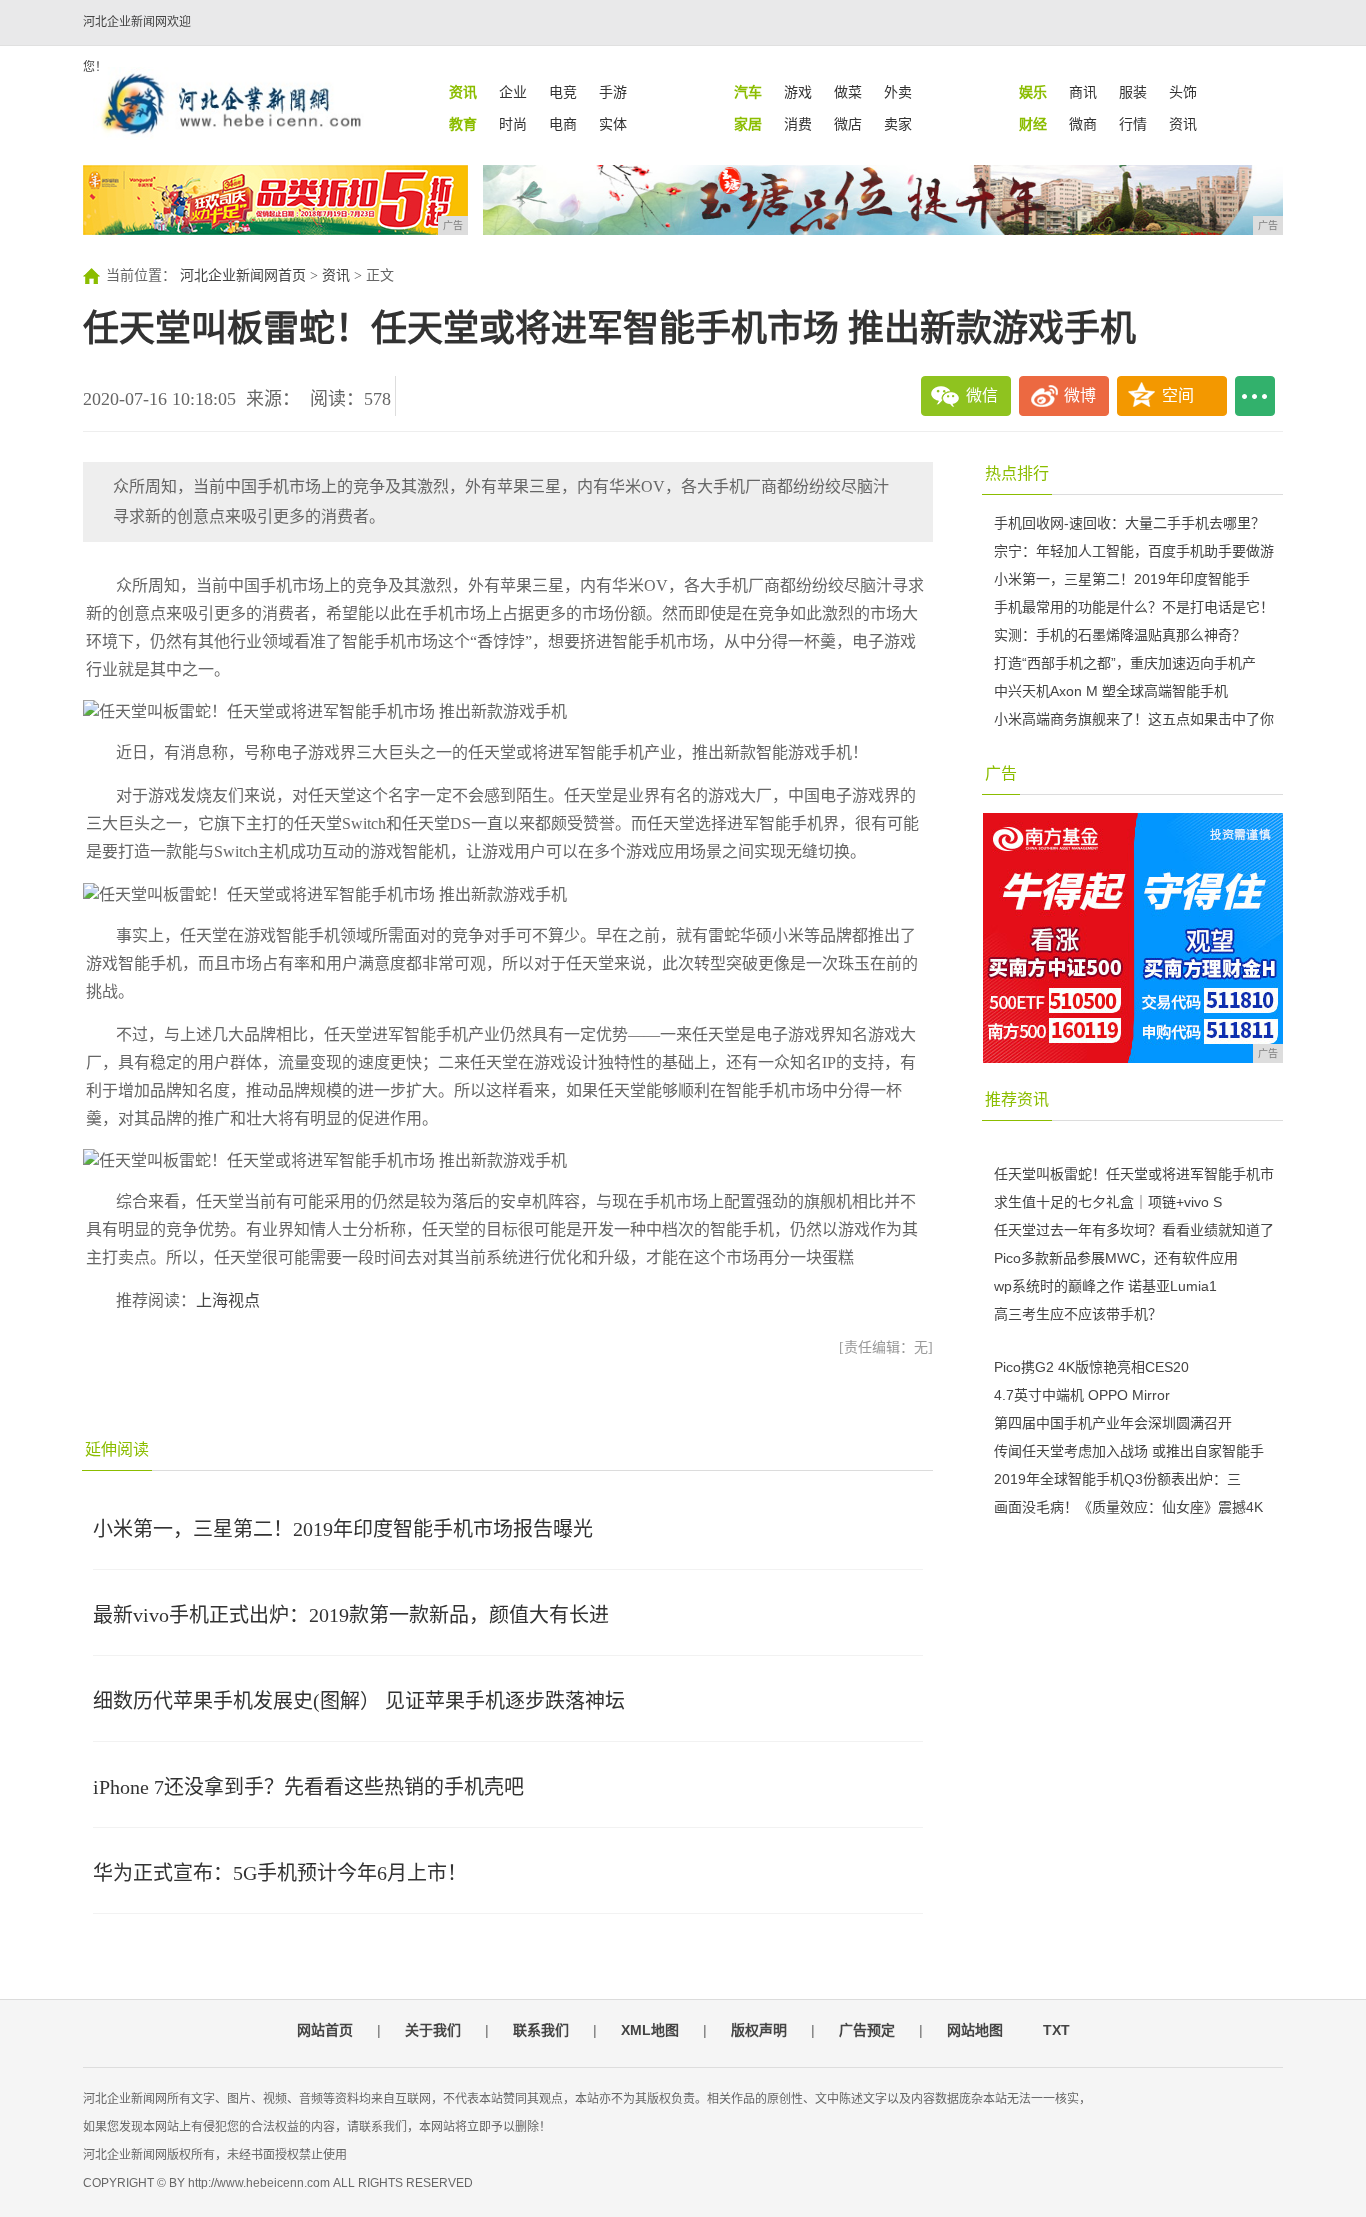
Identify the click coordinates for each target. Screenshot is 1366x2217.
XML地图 (650, 2030)
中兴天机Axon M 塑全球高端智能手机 (1111, 691)
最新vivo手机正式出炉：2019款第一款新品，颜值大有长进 (351, 1615)
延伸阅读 (117, 1449)
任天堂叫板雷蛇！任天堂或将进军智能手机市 (1134, 1174)
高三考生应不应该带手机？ (1078, 1314)
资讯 (1183, 124)
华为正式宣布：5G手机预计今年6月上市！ (280, 1873)
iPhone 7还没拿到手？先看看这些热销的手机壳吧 (308, 1787)
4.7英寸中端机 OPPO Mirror (1082, 1395)
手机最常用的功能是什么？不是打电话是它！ (1134, 607)
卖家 (898, 124)
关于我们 (433, 2030)
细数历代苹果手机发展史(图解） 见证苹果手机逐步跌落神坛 (359, 1701)
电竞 (563, 92)
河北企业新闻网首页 (243, 275)
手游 (613, 92)
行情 (1133, 124)
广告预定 (867, 2030)
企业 (513, 92)
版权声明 (759, 2030)
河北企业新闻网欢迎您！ (137, 44)
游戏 (798, 92)
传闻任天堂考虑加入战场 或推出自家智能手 (1129, 1451)
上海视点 (228, 1300)
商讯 (1083, 92)
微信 (982, 395)
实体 (613, 124)
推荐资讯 (1017, 1099)
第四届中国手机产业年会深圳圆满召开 (1113, 1423)
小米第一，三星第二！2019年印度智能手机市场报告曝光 (343, 1529)
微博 (1080, 395)
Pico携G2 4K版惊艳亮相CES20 (1091, 1367)
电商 (563, 124)
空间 (1178, 395)
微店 (848, 124)
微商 (1083, 124)
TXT (1056, 2030)
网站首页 (325, 2030)
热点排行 (1017, 473)
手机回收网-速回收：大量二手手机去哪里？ (1129, 523)
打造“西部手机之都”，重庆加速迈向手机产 (1125, 663)
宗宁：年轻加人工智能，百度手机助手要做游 (1134, 551)
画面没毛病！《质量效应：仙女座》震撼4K (1128, 1507)
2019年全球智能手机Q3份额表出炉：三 (1117, 1479)
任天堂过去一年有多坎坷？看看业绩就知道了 (1134, 1230)
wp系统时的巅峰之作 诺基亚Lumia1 (1105, 1286)
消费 (798, 124)
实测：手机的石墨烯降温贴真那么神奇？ (1120, 635)
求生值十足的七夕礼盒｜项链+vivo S (1108, 1202)
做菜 (848, 92)
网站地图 (975, 2030)
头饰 (1183, 92)
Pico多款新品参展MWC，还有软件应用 (1116, 1258)
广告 (1001, 773)
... (1255, 396)
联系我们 (541, 2030)
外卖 (898, 92)
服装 (1133, 92)
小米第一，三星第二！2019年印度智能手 (1122, 579)
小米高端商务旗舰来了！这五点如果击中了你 (1134, 719)
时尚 (513, 124)
